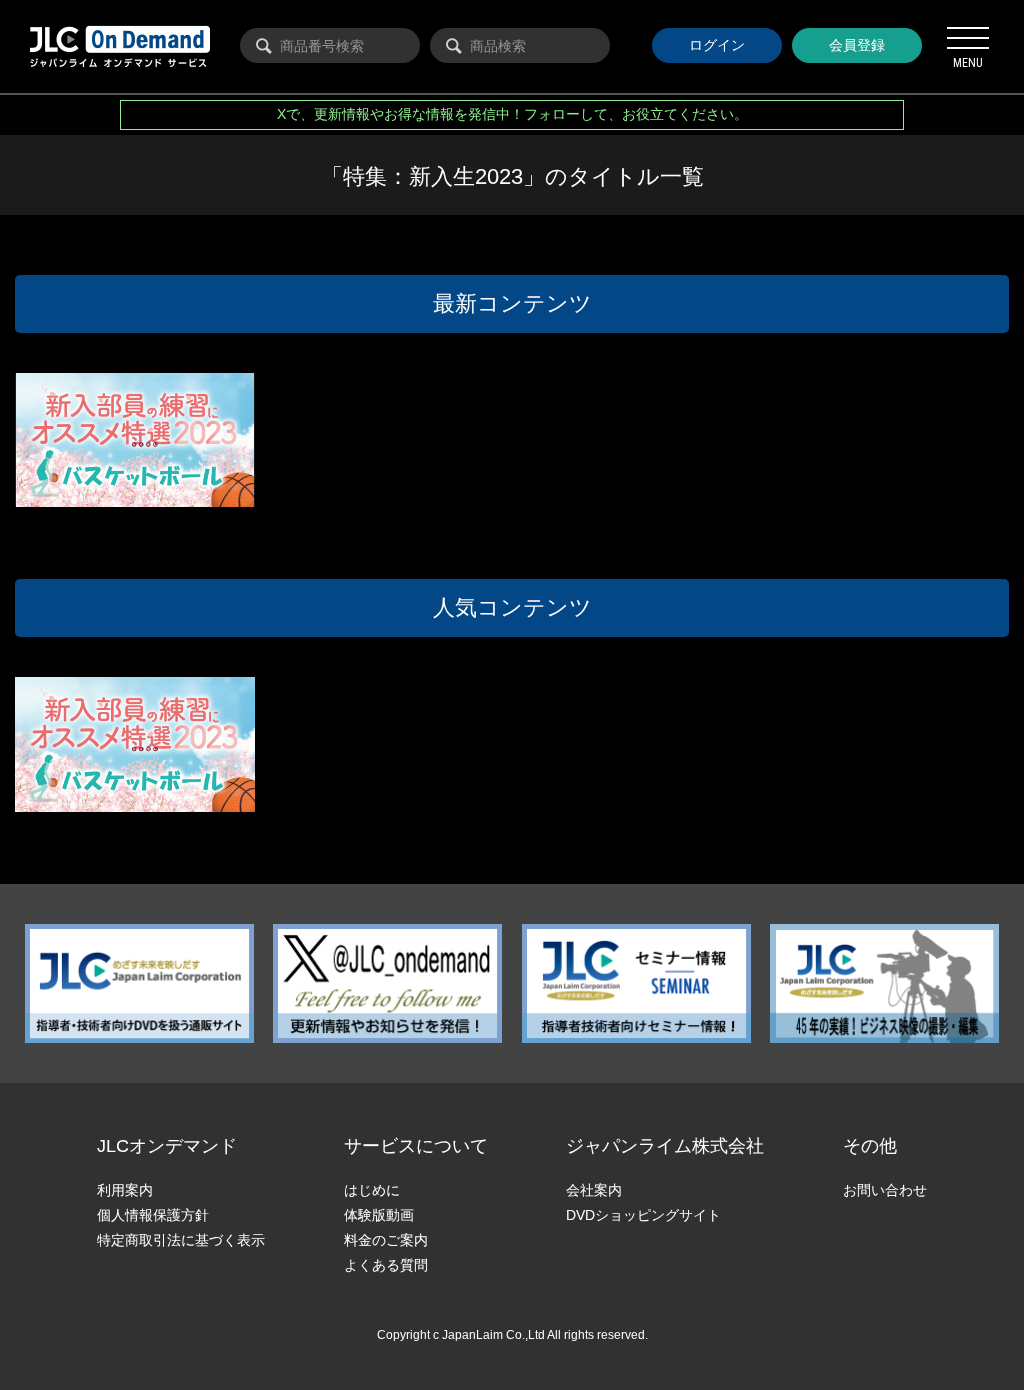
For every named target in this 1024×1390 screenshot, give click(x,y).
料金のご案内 (386, 1240)
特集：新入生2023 (170, 484)
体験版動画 (379, 1215)
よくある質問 (386, 1265)
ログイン (717, 45)
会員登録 (857, 45)
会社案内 (594, 1190)
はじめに (372, 1190)
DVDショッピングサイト (643, 1215)
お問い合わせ (885, 1190)
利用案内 (125, 1190)
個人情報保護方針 (153, 1215)
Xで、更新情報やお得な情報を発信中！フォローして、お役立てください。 (512, 114)
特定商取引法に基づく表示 (181, 1240)
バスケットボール (77, 484)
